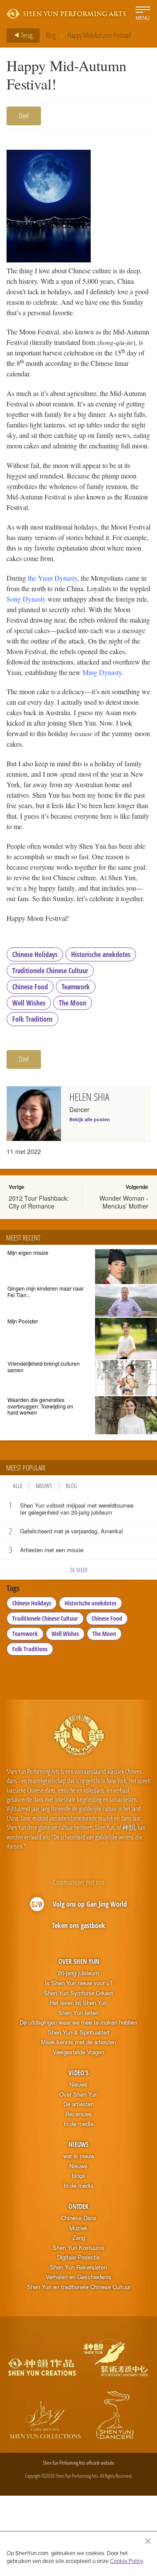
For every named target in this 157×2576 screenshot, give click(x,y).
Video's (78, 2073)
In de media (78, 2124)
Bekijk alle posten (90, 1119)
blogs (79, 2176)
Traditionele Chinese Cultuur (50, 971)
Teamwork (76, 987)
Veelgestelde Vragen (78, 2052)
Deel (24, 116)
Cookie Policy (126, 2561)
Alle (18, 1486)
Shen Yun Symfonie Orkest (78, 1993)
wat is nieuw (79, 2156)
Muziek (78, 2228)
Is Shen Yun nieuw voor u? (79, 1983)
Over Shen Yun (79, 1961)
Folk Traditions (32, 1019)
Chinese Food (30, 987)
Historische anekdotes (101, 954)
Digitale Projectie (78, 2257)
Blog (51, 35)
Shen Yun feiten (78, 2013)
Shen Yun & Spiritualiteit (79, 2032)
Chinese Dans (79, 2218)
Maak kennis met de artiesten (78, 2042)
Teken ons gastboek (78, 1925)
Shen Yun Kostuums (79, 2248)
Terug (26, 35)
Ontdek (78, 2206)
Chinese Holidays (35, 954)
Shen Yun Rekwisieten (78, 2267)
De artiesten (78, 2104)
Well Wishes (29, 1003)
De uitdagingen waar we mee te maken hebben (78, 2022)
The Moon (73, 1003)
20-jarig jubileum (78, 1973)
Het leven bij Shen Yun (78, 2003)
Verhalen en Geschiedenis (79, 2277)
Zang (79, 2238)
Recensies (79, 2114)
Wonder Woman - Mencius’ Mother (124, 1202)
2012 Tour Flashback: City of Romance (39, 1202)
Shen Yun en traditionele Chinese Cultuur (79, 2287)
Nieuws (44, 1486)
